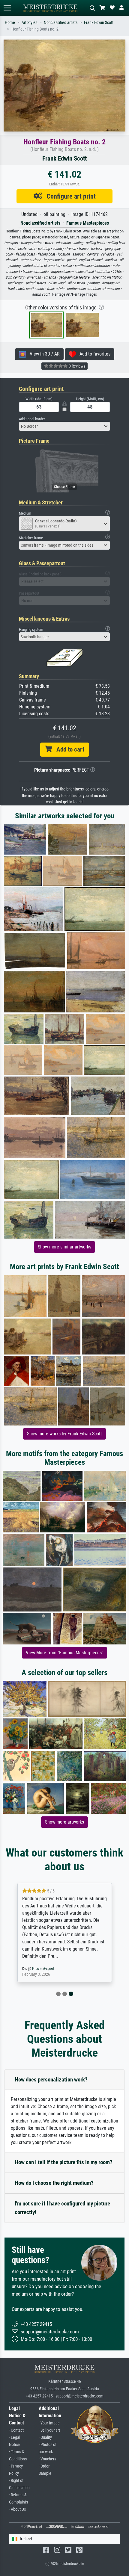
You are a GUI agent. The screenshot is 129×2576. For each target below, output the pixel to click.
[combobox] (64, 426)
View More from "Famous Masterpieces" (64, 1653)
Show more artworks (64, 1822)
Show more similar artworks (64, 1247)
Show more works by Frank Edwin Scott (64, 1434)
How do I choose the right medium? (54, 2183)
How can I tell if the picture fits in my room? (64, 2162)
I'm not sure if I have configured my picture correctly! (62, 2208)
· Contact (16, 2430)
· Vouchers (47, 2459)
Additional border (32, 419)
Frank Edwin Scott (99, 23)
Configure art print (69, 196)
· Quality (45, 2437)
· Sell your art (49, 2430)
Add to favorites (93, 354)
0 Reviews (76, 366)
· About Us (17, 2509)
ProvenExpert (43, 1969)
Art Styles (29, 23)
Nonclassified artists (61, 23)
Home (10, 23)
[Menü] (7, 8)
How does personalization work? (51, 2080)
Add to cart (68, 749)
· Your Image (49, 2423)
